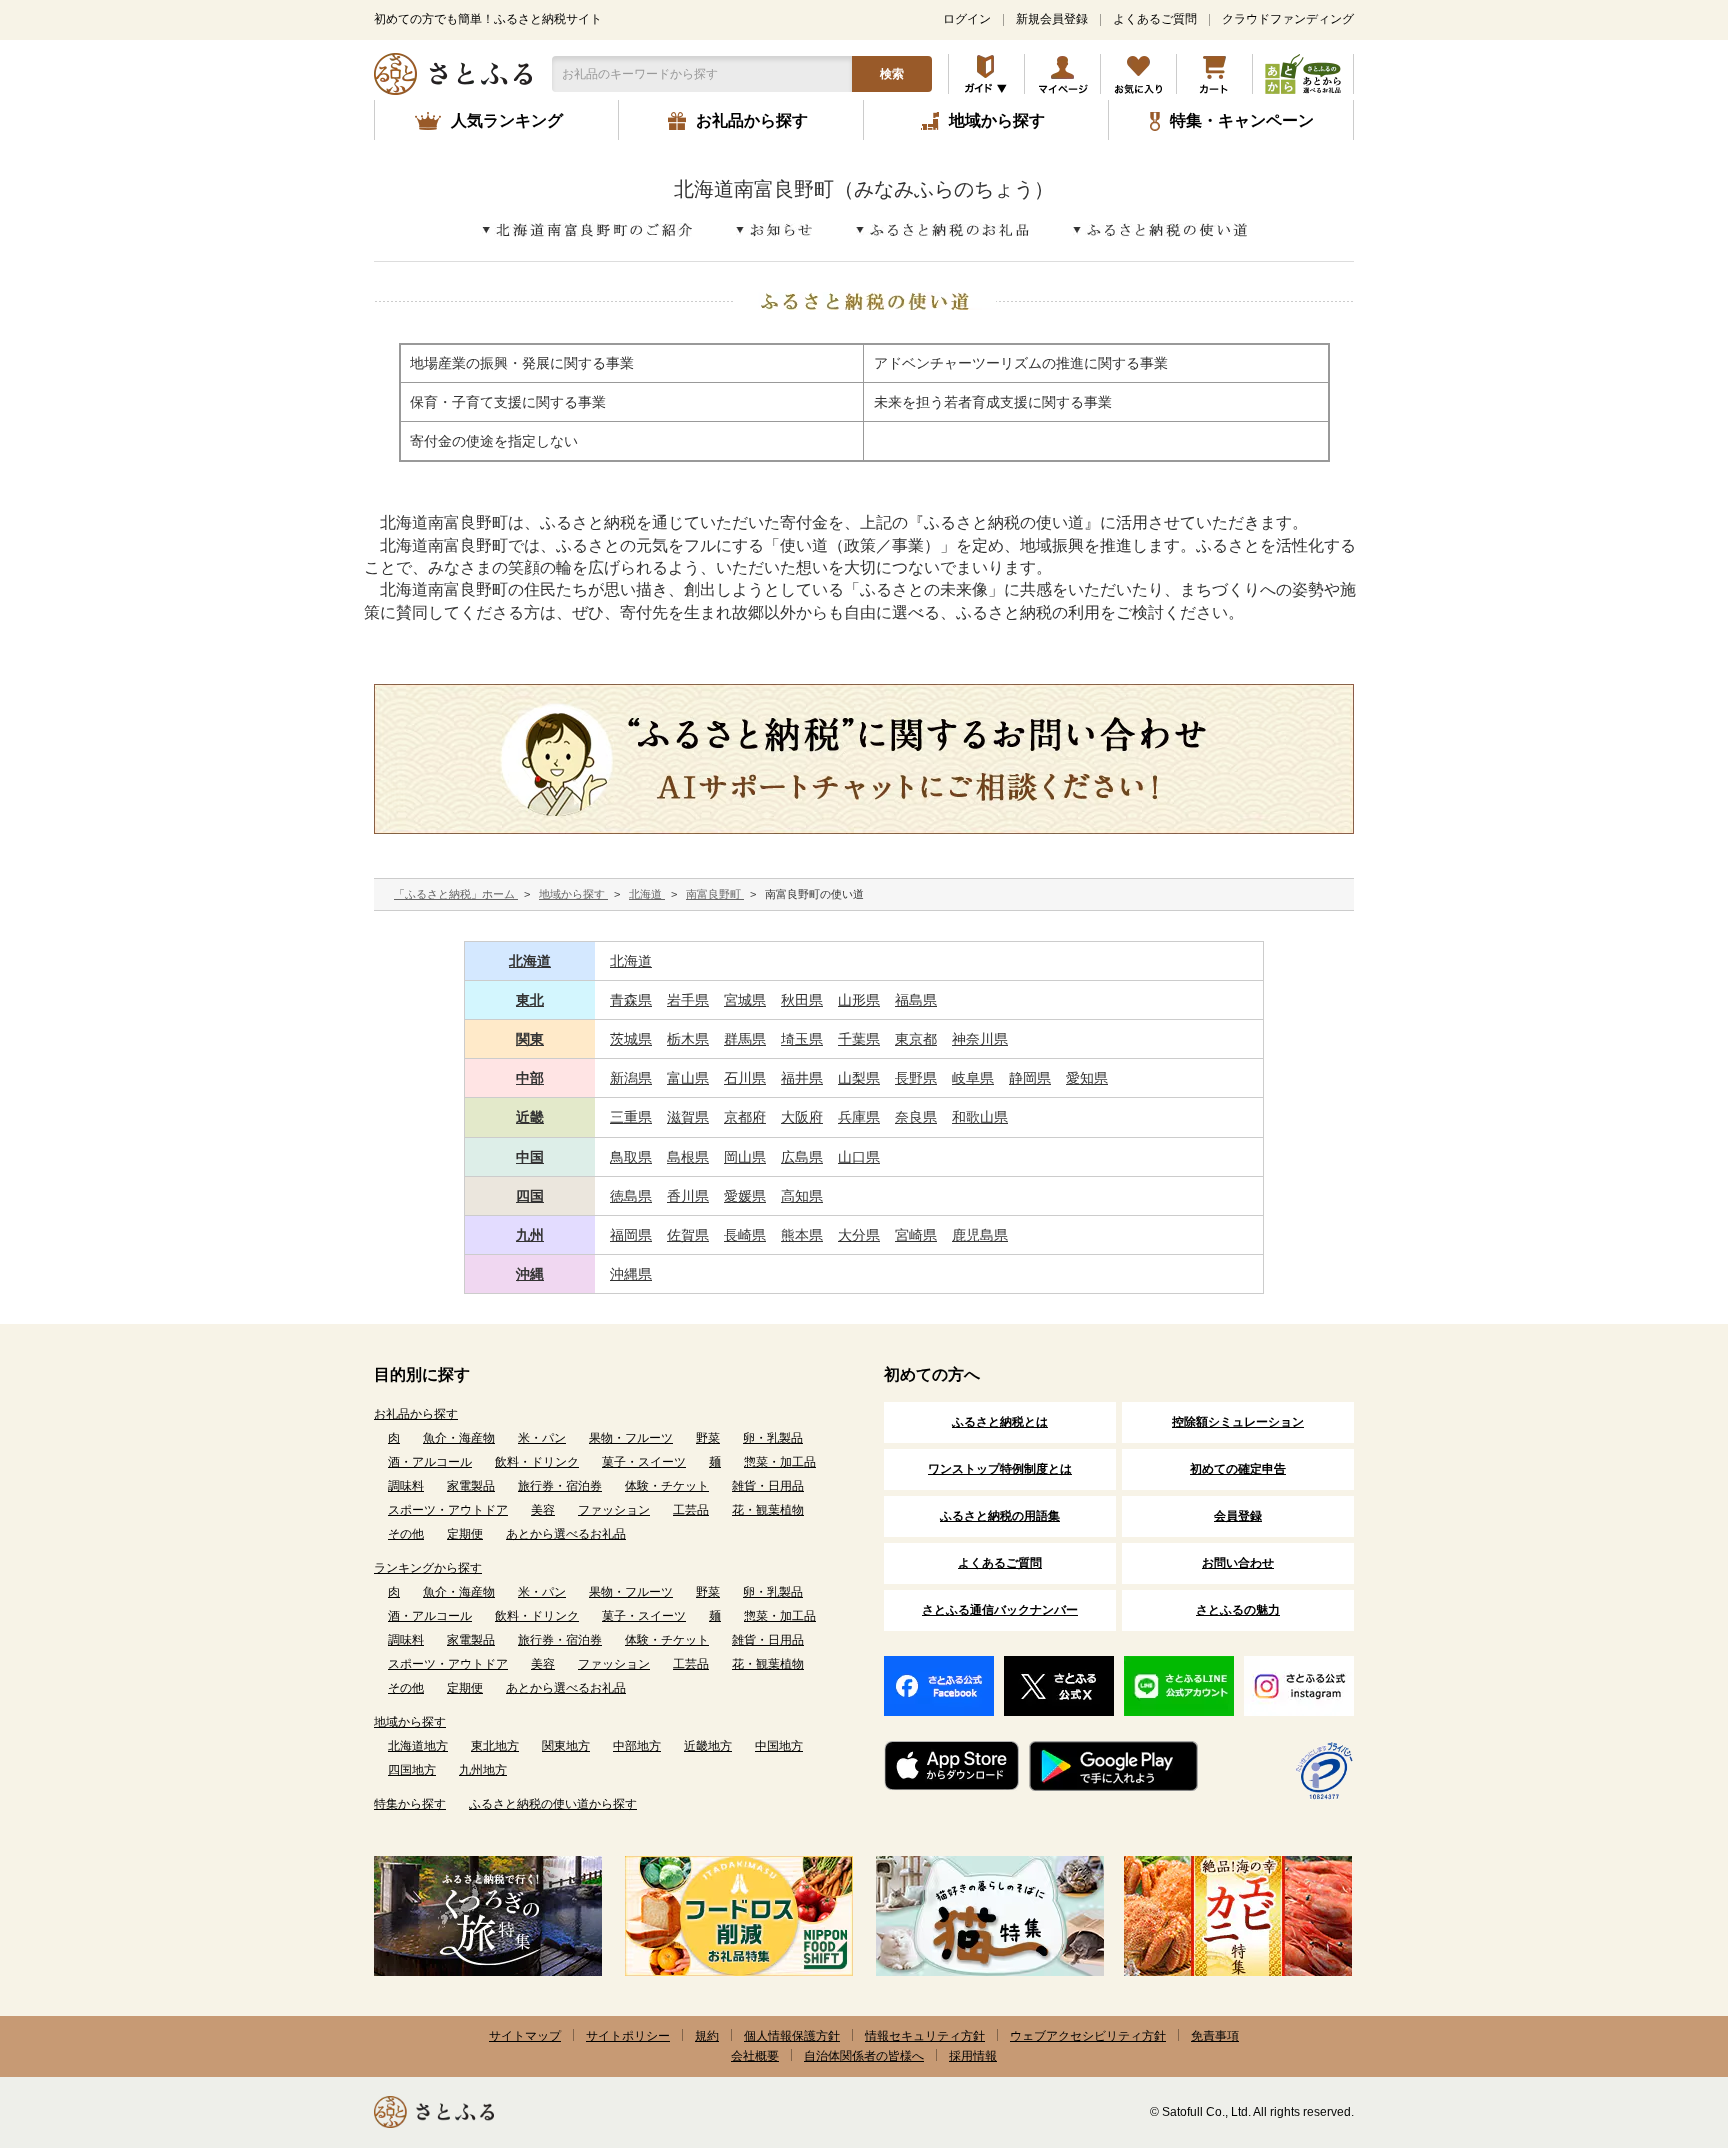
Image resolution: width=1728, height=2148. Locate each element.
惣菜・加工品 (780, 1462)
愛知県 (1087, 1078)
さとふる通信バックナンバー (1000, 1610)
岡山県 (745, 1157)
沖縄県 (631, 1274)
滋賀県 (688, 1117)
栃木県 (688, 1039)
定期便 (465, 1534)
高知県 (802, 1196)
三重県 (631, 1117)
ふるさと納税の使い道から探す (553, 1804)
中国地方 (779, 1746)
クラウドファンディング (1288, 19)
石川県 (745, 1078)
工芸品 (691, 1510)
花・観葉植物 (768, 1510)
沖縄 (530, 1274)
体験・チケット (667, 1486)
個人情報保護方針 (792, 2036)
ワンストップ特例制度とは (1000, 1469)
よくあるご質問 (1155, 19)
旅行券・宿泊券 (560, 1486)
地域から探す (410, 1722)
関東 (530, 1039)
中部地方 (637, 1746)
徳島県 (631, 1196)
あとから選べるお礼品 (566, 1534)
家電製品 (471, 1486)
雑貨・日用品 (768, 1486)
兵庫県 (859, 1117)
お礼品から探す (416, 1414)
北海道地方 (418, 1746)
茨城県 (631, 1039)
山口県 (859, 1157)
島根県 (688, 1157)
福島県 (916, 1000)
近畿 (530, 1117)
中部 (530, 1078)
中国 (530, 1157)
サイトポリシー (628, 2036)
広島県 (802, 1157)
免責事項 (1215, 2036)
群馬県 (745, 1039)
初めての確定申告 (1238, 1469)
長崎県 (745, 1235)
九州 (530, 1235)
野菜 (708, 1438)
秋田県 (802, 1000)
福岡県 (631, 1235)
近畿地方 (708, 1746)
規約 (707, 2036)
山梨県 (859, 1078)
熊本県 (802, 1235)
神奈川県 (980, 1039)
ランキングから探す (428, 1568)
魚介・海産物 (459, 1438)
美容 (543, 1510)
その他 (406, 1534)
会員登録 (1238, 1516)
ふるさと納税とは (1000, 1422)
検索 (892, 74)
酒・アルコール (430, 1462)
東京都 (916, 1039)
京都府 (745, 1117)
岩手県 (688, 1000)
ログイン (967, 19)
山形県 (859, 1000)
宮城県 (745, 1000)
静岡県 (1030, 1078)
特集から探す (410, 1804)
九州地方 (483, 1770)
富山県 (688, 1078)
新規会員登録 (1052, 19)
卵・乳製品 (773, 1438)
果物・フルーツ (631, 1438)
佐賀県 (688, 1235)
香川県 (688, 1196)
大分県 (859, 1235)
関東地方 (566, 1746)
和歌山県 (980, 1117)
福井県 (802, 1078)
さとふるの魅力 (1238, 1610)
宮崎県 (916, 1235)
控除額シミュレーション (1238, 1422)
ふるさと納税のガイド (986, 74)
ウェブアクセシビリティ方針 (1088, 2036)
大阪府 (802, 1117)
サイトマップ (525, 2036)
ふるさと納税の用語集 (1000, 1516)
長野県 (916, 1078)
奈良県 (916, 1117)
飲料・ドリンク (537, 1462)
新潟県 (631, 1078)
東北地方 (495, 1746)
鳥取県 (631, 1157)
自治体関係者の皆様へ (864, 2056)
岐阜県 (973, 1078)
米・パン (542, 1438)
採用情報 (973, 2056)
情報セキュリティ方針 (925, 2036)
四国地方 (412, 1770)
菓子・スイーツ (644, 1462)
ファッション (614, 1510)
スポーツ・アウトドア (448, 1510)
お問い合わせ (1238, 1563)
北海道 (530, 961)
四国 (530, 1196)
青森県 (631, 1000)
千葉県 (859, 1039)
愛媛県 (745, 1196)
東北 (530, 1000)
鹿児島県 (980, 1235)
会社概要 (755, 2056)
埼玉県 (802, 1039)
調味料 (406, 1486)
